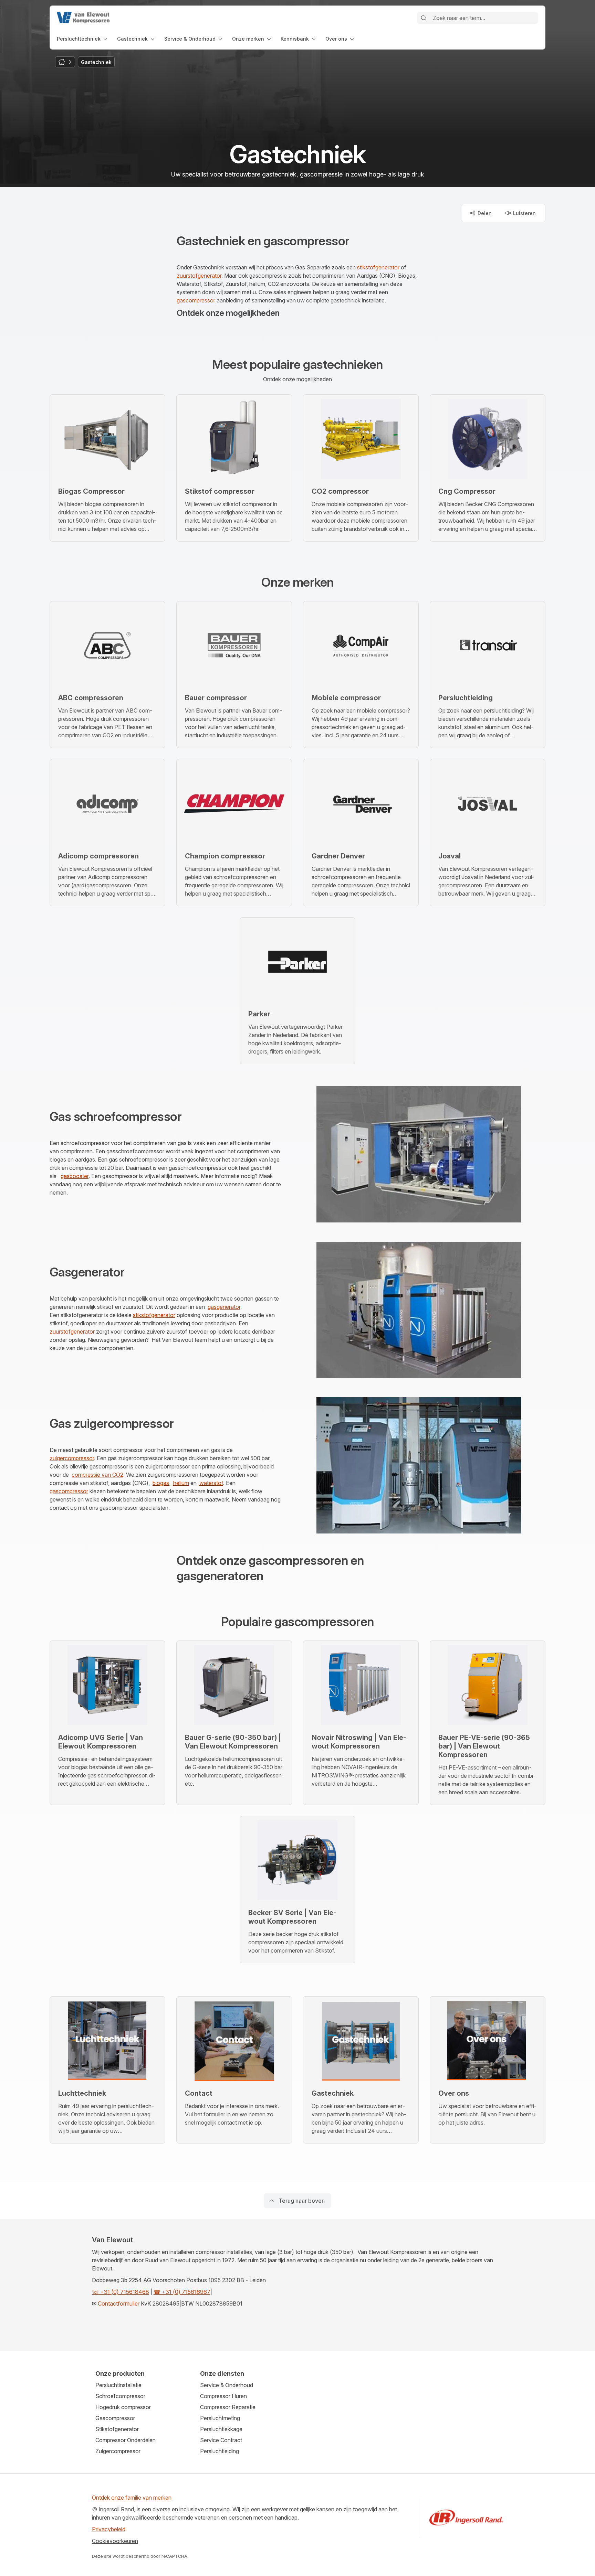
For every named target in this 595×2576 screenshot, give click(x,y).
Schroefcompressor (120, 2396)
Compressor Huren (223, 2396)
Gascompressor (115, 2418)
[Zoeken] (424, 18)
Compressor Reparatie (228, 2407)
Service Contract (221, 2440)
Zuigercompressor (118, 2451)
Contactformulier (119, 2304)
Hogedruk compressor (123, 2407)
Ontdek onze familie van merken (132, 2498)
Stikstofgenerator (117, 2429)
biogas (161, 1483)
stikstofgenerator (378, 267)
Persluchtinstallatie (118, 2385)
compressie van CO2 (97, 1475)
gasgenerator (224, 1307)
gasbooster (75, 1176)
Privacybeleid (109, 2529)
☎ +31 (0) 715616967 (182, 2292)
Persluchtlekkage (221, 2429)
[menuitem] (83, 39)
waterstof (211, 1483)
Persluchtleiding (220, 2451)
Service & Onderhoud (227, 2385)
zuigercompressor (72, 1458)
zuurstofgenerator (199, 276)
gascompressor (196, 300)
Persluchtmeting (220, 2418)
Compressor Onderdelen (126, 2440)
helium (181, 1483)
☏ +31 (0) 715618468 (121, 2292)
